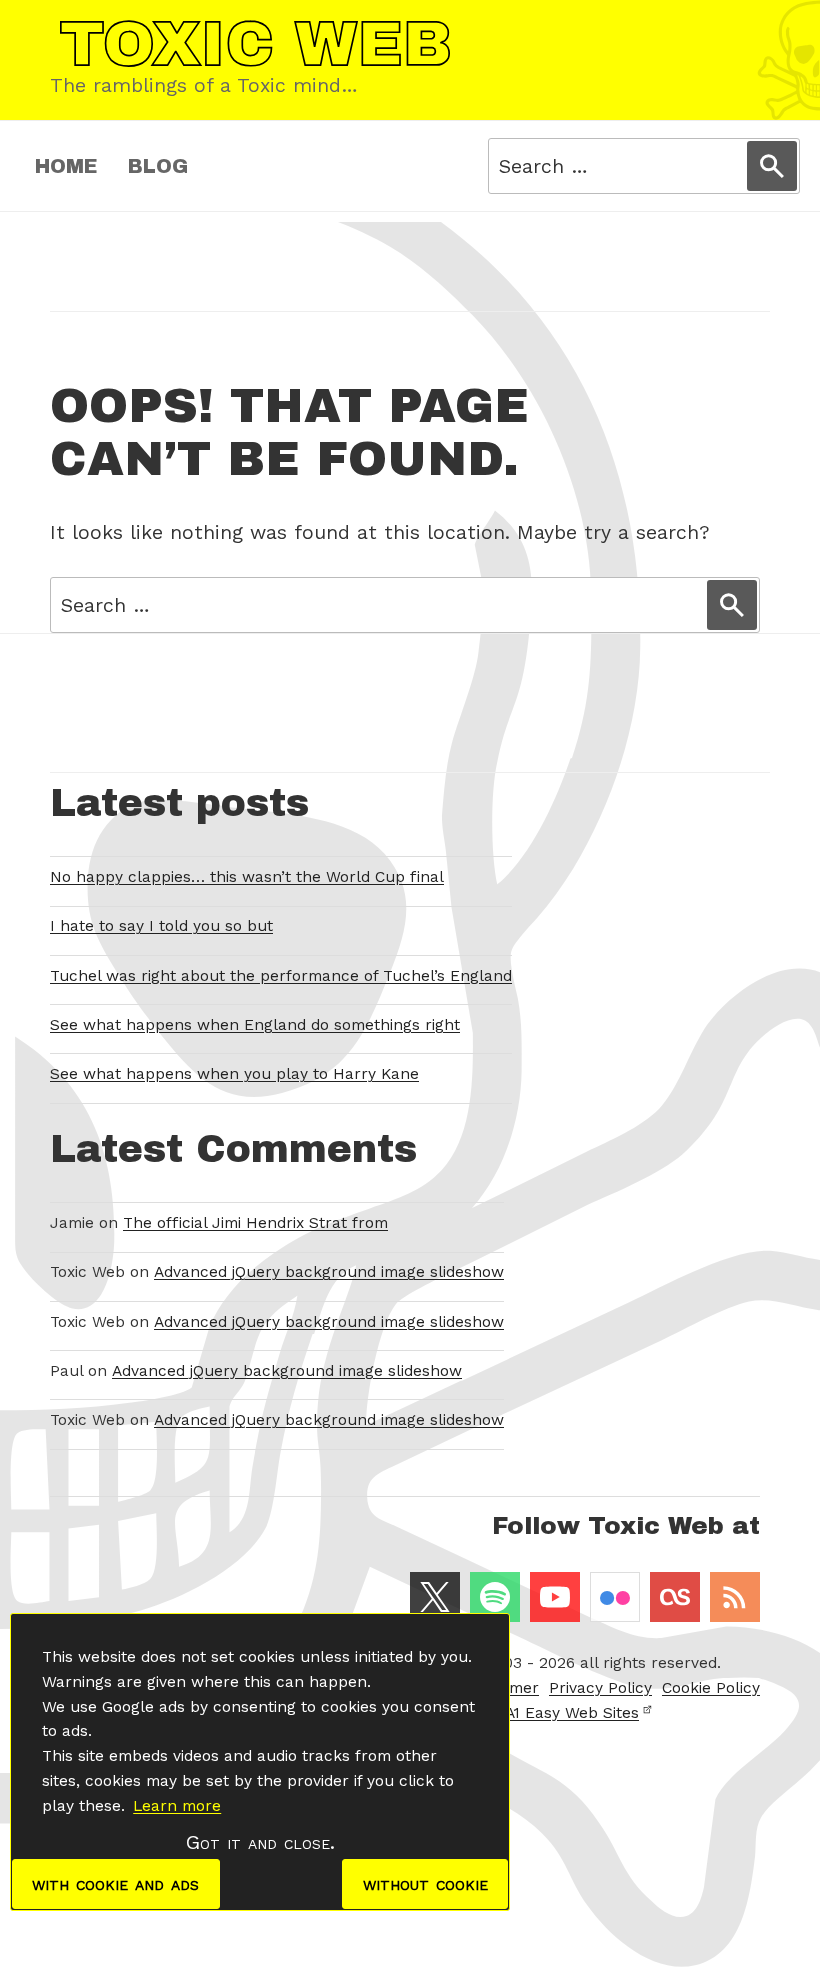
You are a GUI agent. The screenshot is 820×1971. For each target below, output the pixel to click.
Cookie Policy (711, 1688)
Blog (158, 166)
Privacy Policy (600, 1688)
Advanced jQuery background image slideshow (329, 1272)
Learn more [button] (177, 1806)
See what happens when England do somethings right (255, 1025)
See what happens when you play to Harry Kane (234, 1074)
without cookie (425, 1883)
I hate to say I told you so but (161, 926)
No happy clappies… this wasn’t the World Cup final (247, 877)
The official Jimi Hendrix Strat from (255, 1223)
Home (66, 166)
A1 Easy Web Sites (572, 1713)
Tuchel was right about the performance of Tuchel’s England (281, 976)
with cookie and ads (115, 1883)
